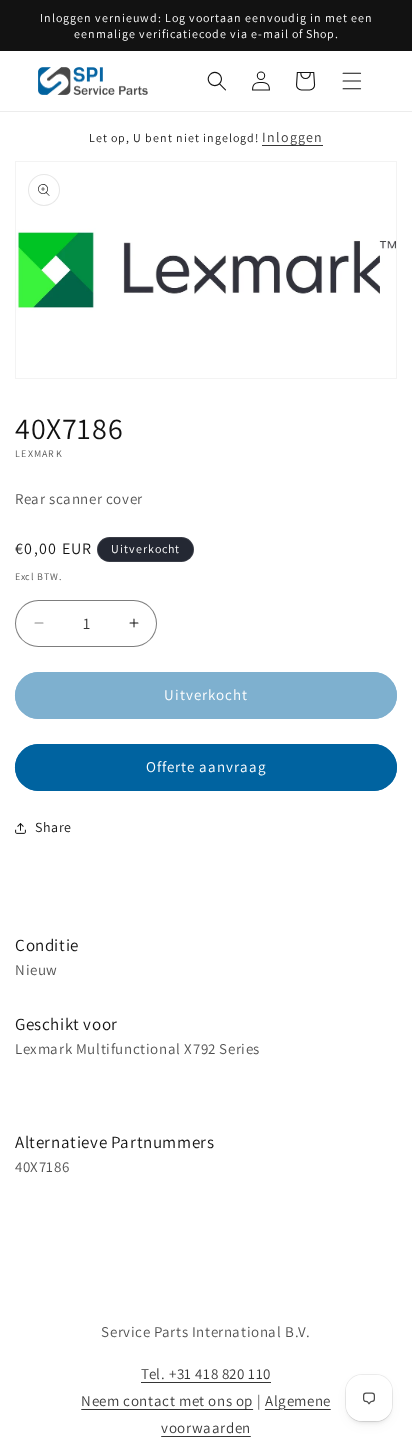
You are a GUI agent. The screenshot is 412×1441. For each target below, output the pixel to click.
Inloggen (292, 137)
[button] (217, 81)
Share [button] (53, 827)
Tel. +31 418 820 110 (206, 1373)
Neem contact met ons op (167, 1400)
